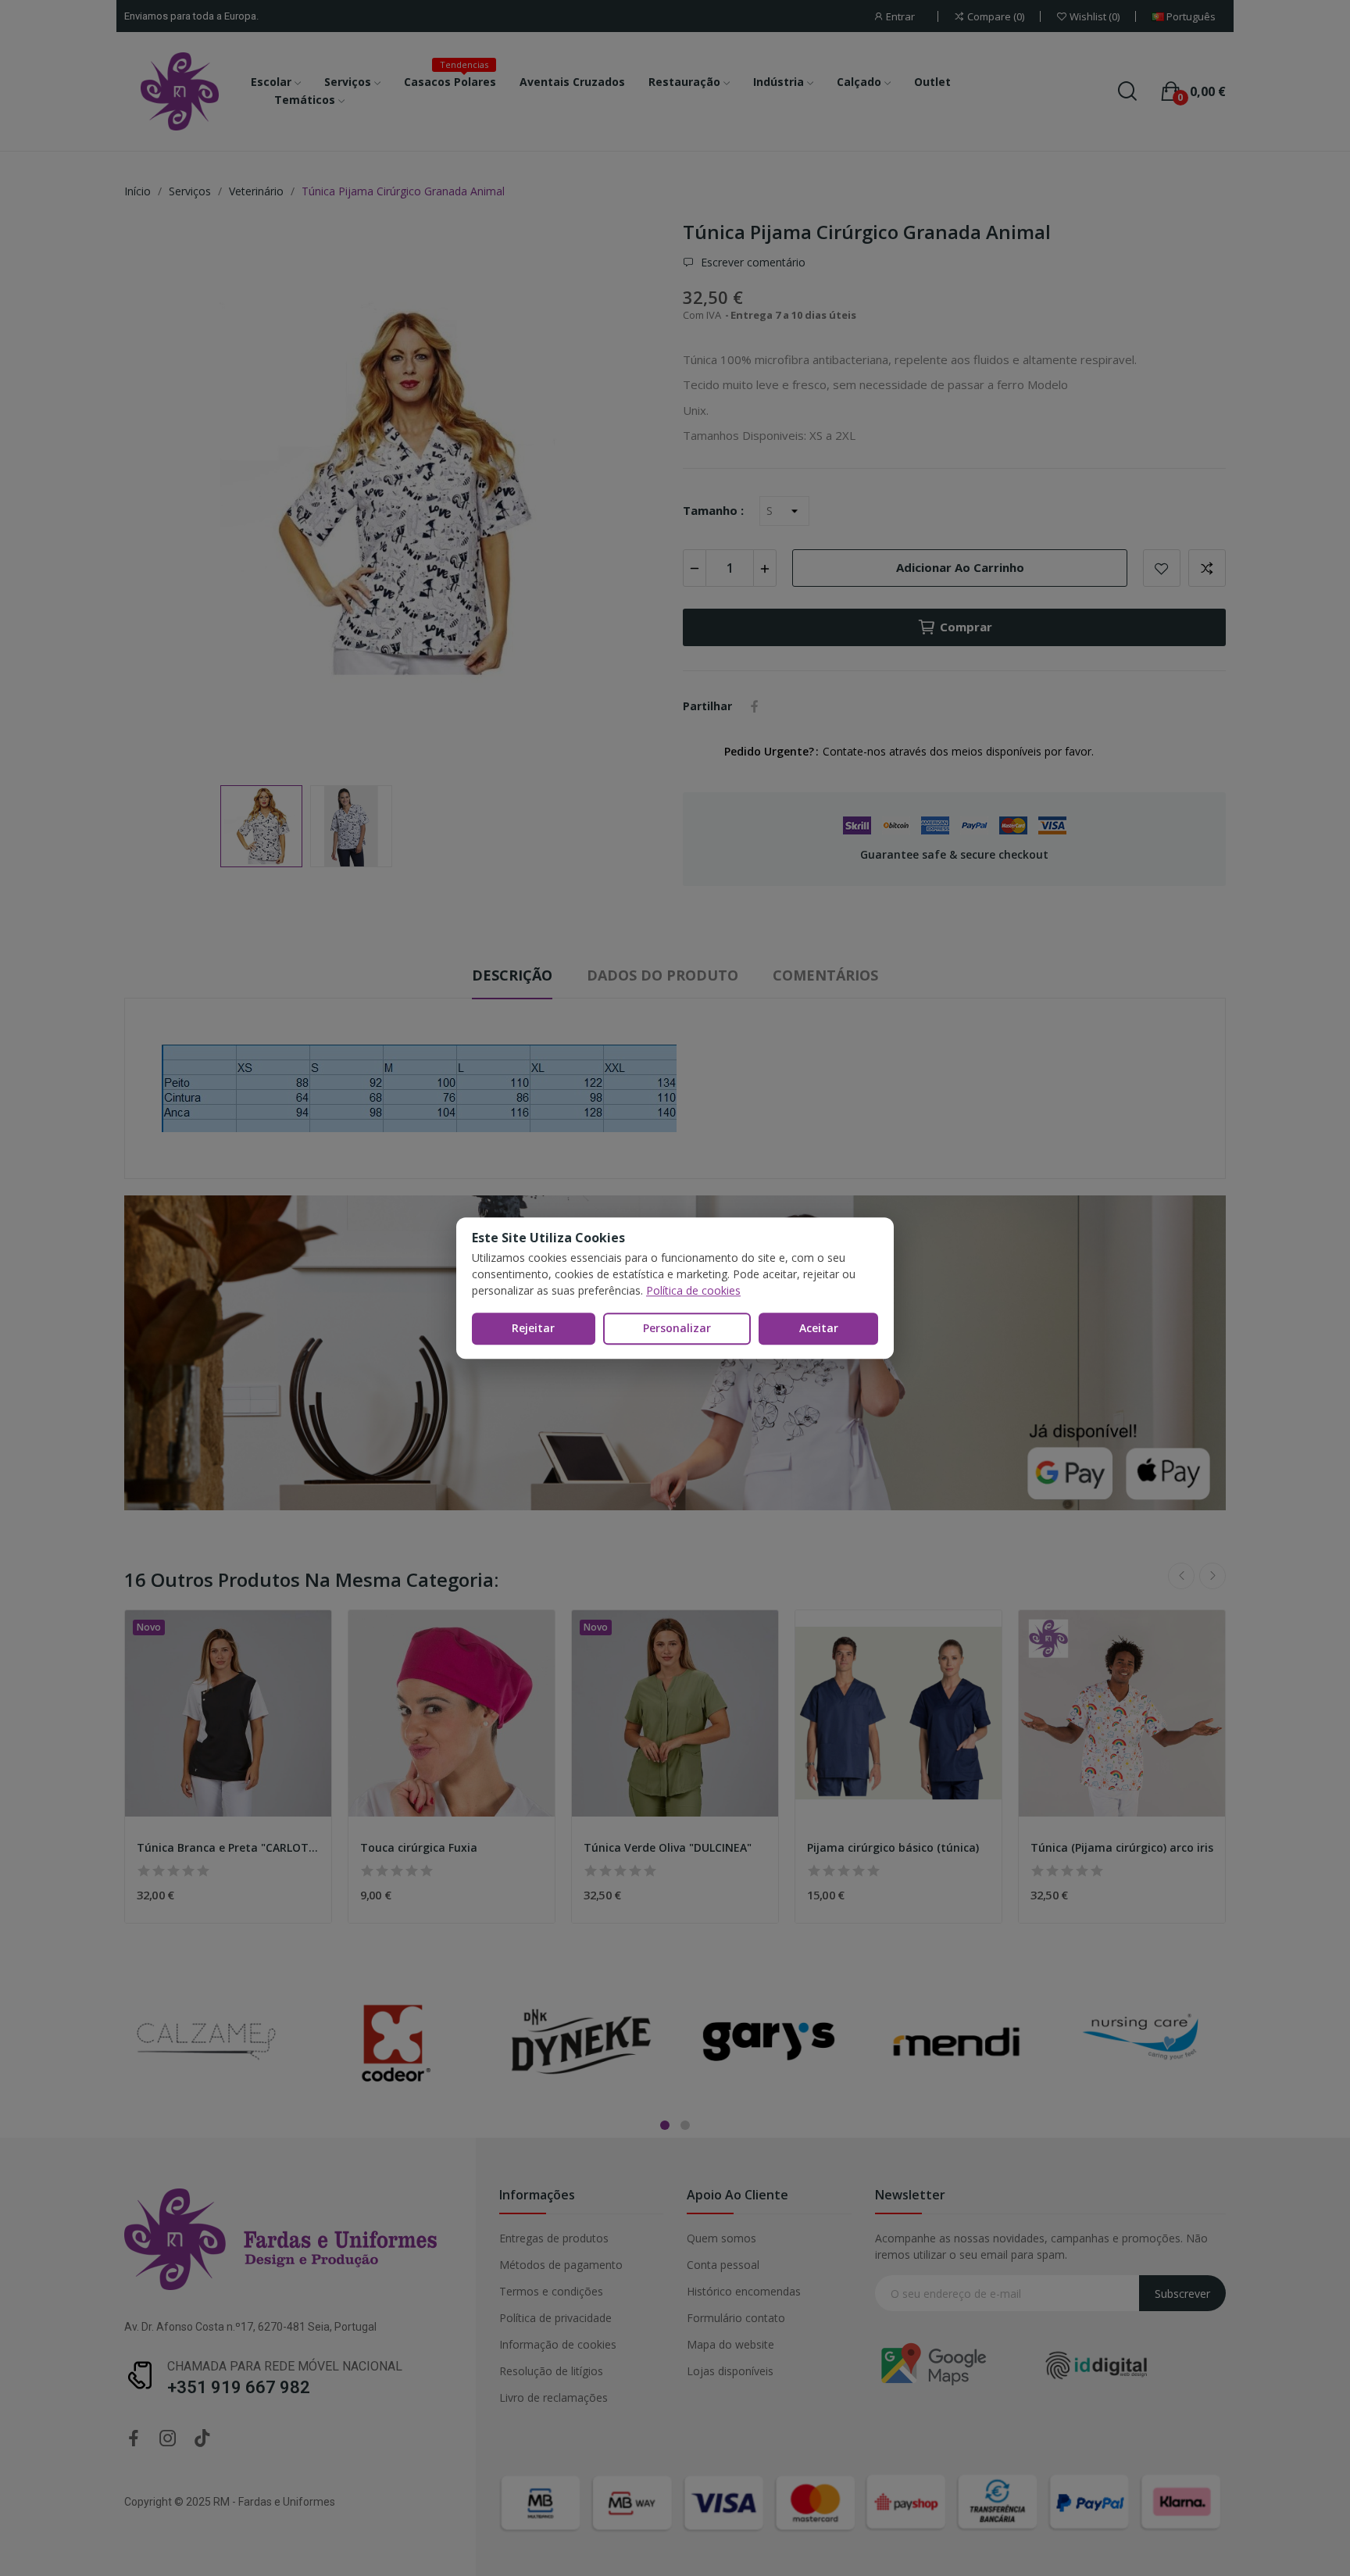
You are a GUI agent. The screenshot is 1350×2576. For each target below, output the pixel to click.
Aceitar (819, 1328)
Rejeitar (533, 1328)
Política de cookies (693, 1290)
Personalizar (677, 1328)
